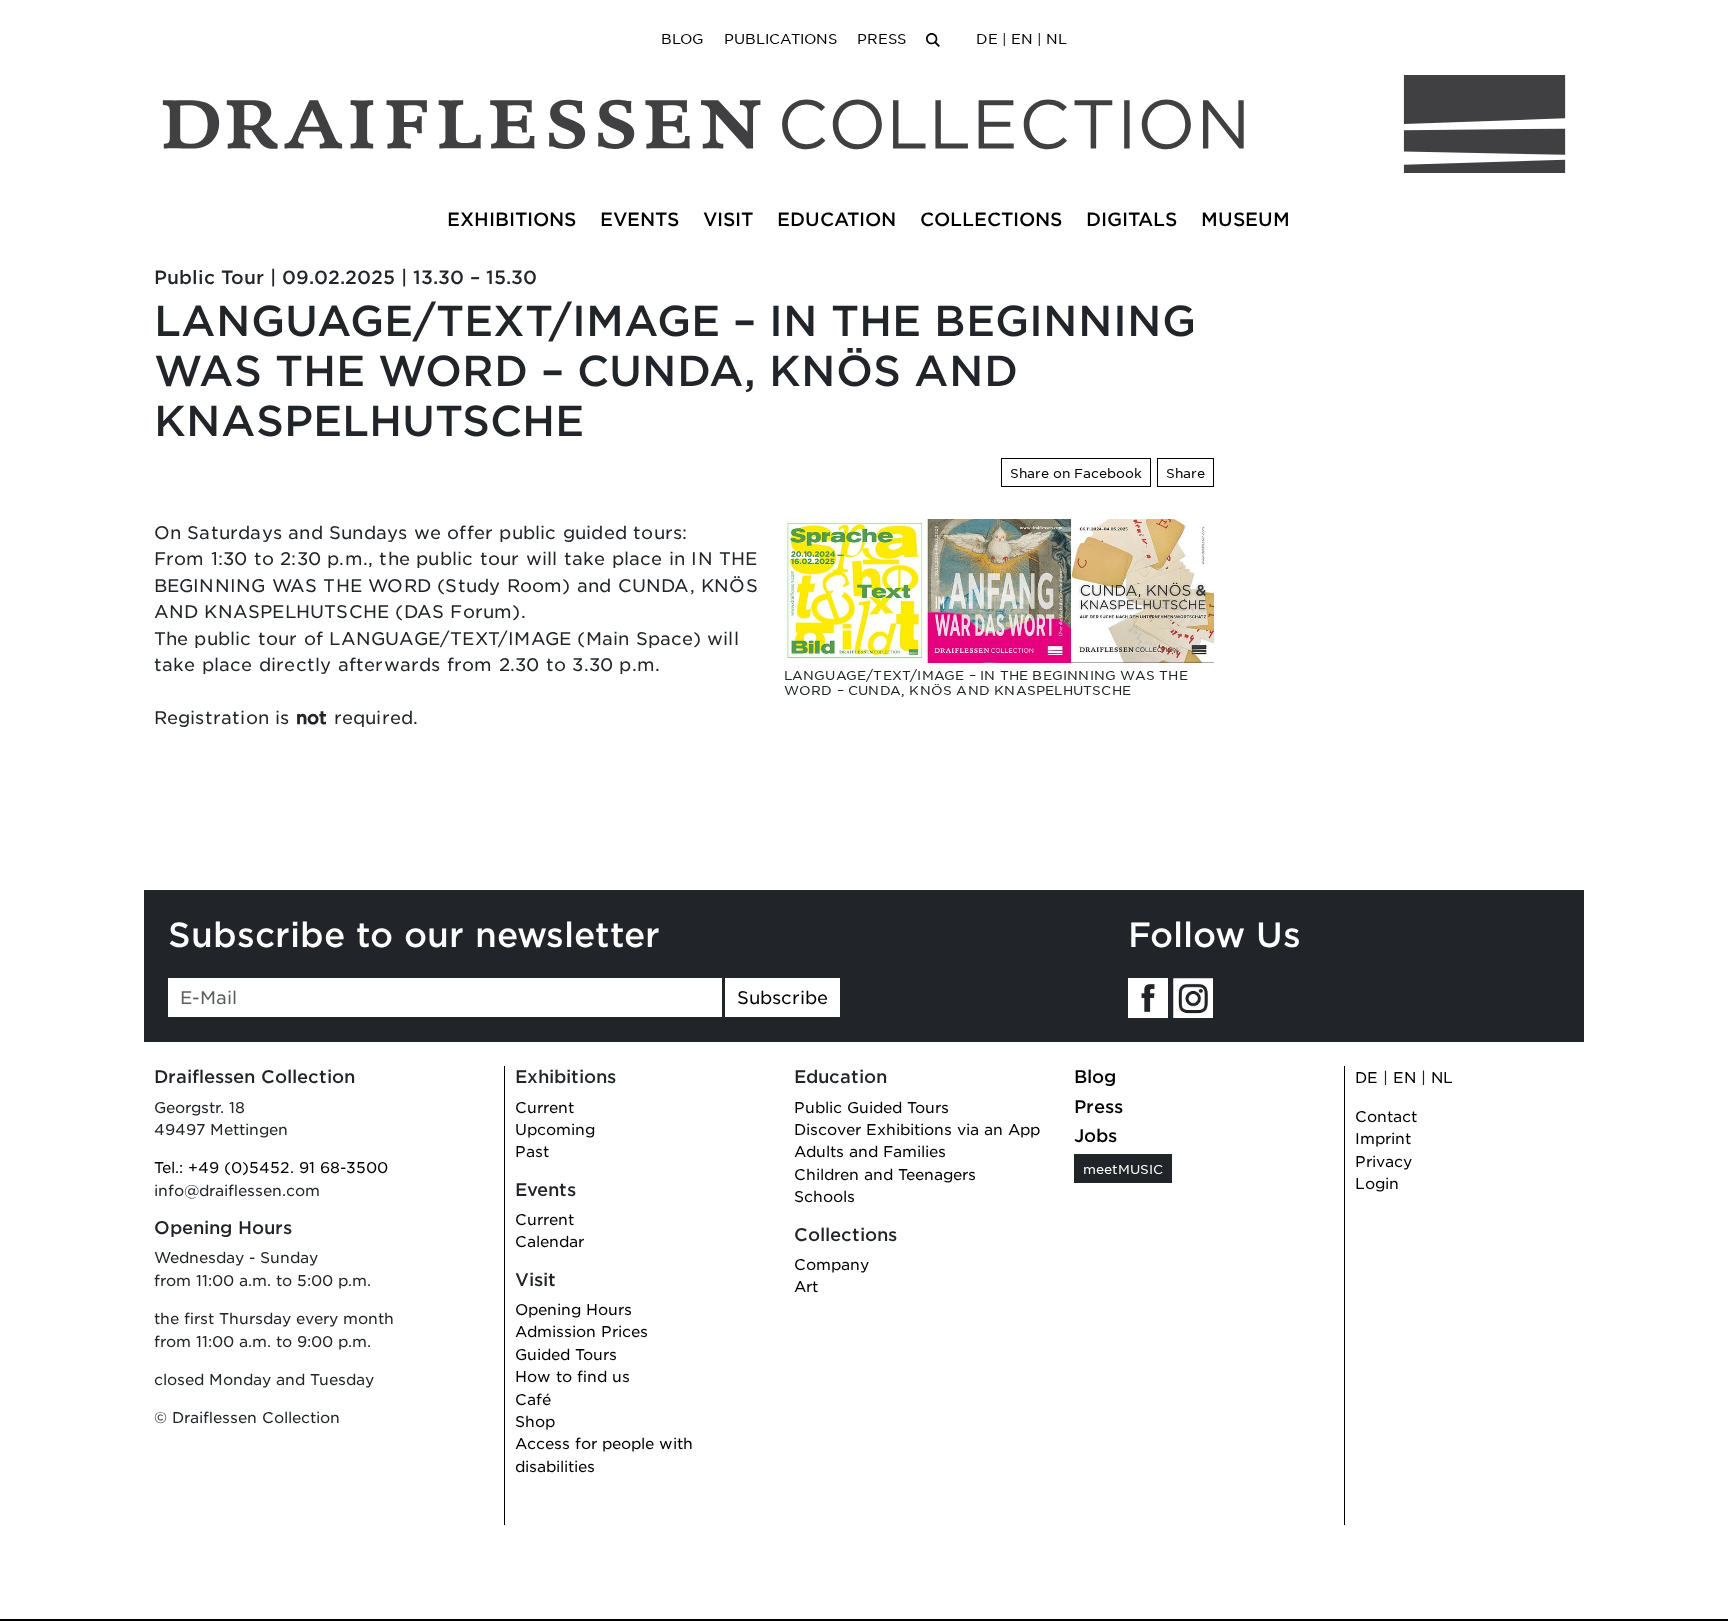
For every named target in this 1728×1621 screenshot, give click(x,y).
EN (1022, 38)
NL (1056, 38)
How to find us (572, 1375)
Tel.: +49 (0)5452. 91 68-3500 (271, 1166)
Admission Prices (581, 1330)
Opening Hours (573, 1308)
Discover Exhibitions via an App (917, 1128)
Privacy (1383, 1160)
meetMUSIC (1123, 1168)
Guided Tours (566, 1353)
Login (1377, 1182)
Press (881, 38)
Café (533, 1398)
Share (1185, 472)
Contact (1386, 1115)
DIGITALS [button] (1131, 219)
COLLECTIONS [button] (991, 219)
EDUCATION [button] (836, 219)
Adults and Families (870, 1150)
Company (831, 1263)
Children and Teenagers (885, 1173)
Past (532, 1150)
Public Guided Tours (871, 1106)
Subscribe (782, 997)
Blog (682, 38)
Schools (824, 1195)
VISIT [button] (728, 219)
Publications (780, 38)
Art (806, 1285)
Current (544, 1106)
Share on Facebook (1076, 472)
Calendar (549, 1240)
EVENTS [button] (639, 219)
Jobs (1095, 1135)
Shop (535, 1420)
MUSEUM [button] (1245, 219)
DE (987, 38)
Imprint (1383, 1137)
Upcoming (555, 1128)
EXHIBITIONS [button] (511, 219)
